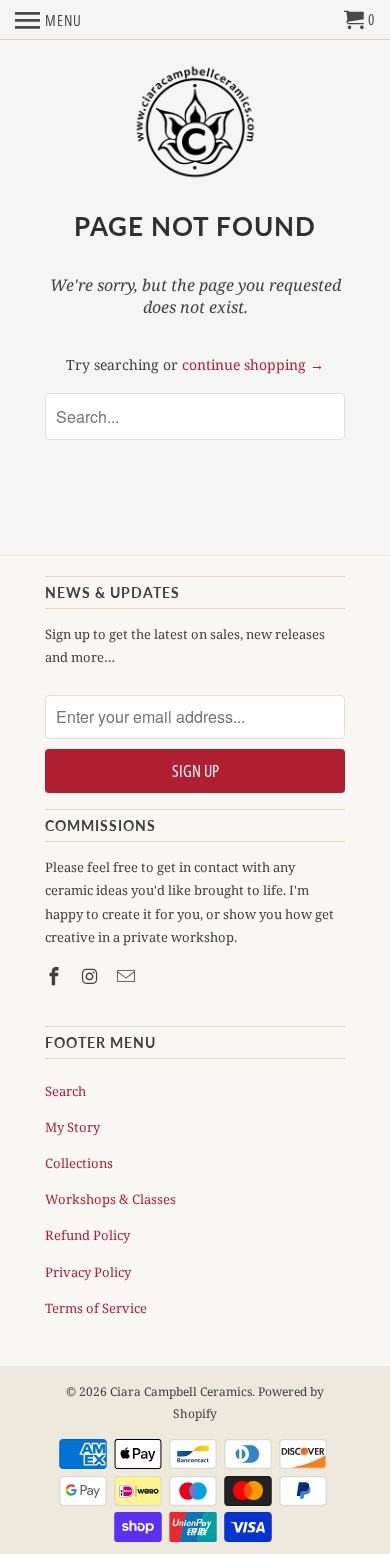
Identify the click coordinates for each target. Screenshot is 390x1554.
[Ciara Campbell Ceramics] (195, 124)
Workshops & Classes (110, 1199)
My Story (72, 1127)
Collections (79, 1163)
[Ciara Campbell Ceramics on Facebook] (56, 976)
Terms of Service (96, 1308)
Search (65, 1091)
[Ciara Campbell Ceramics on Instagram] (92, 976)
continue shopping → (253, 364)
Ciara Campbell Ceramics (181, 1391)
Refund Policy (87, 1235)
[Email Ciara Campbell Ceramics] (128, 976)
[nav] (48, 20)
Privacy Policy (88, 1272)
